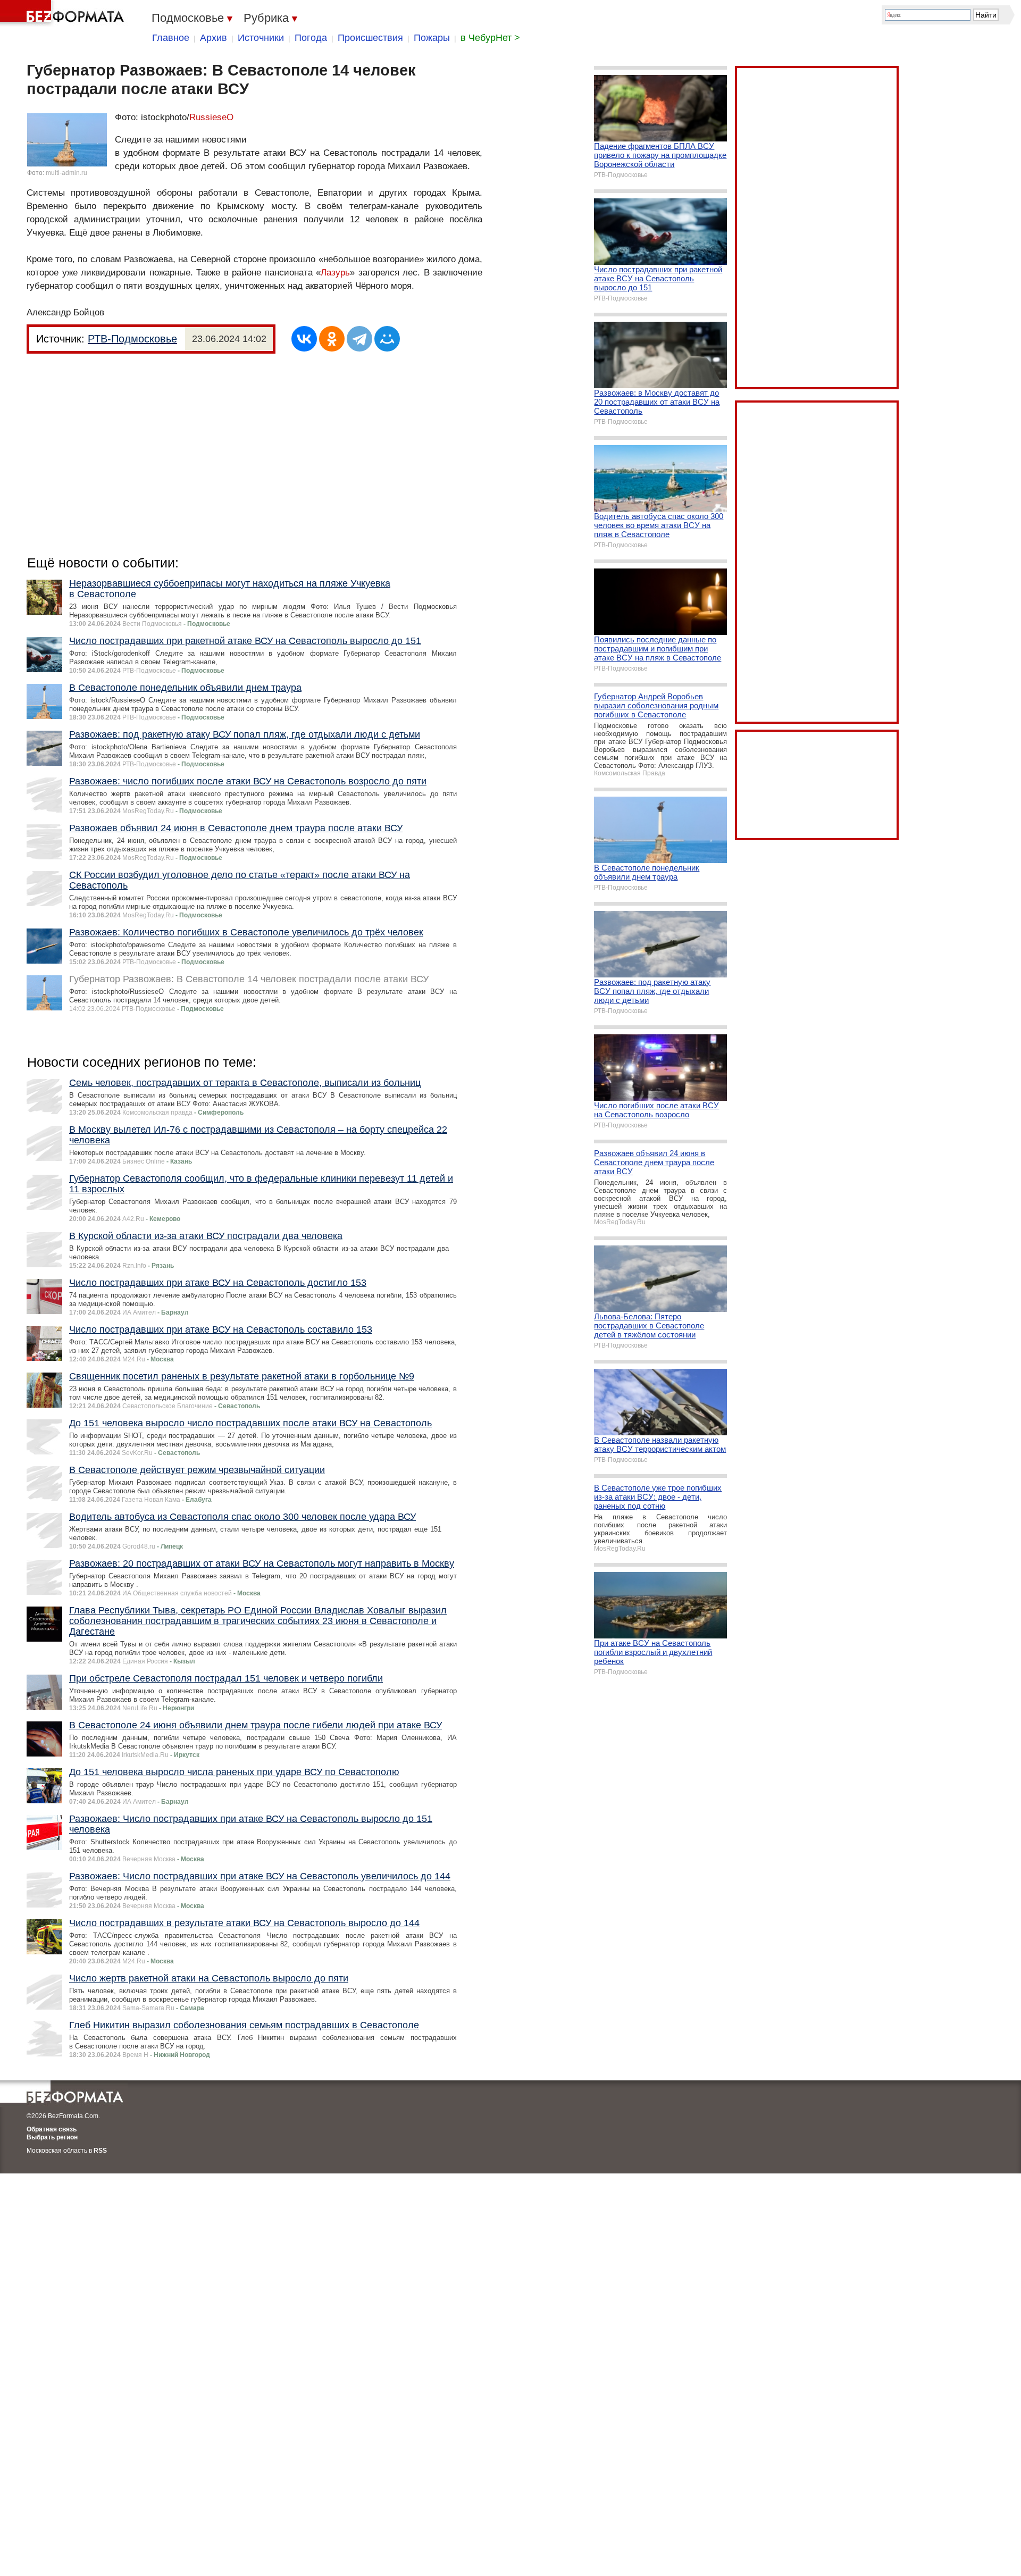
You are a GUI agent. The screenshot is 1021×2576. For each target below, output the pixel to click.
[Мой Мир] (387, 339)
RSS (100, 2151)
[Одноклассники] (332, 339)
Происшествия (370, 38)
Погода (311, 38)
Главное (171, 38)
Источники (261, 38)
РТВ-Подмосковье (132, 339)
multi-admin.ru (66, 173)
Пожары (432, 38)
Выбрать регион (52, 2137)
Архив (214, 38)
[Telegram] (359, 339)
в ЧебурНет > (490, 38)
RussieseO (211, 117)
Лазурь (335, 273)
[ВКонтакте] (304, 339)
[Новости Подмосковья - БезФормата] (64, 13)
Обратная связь (52, 2129)
